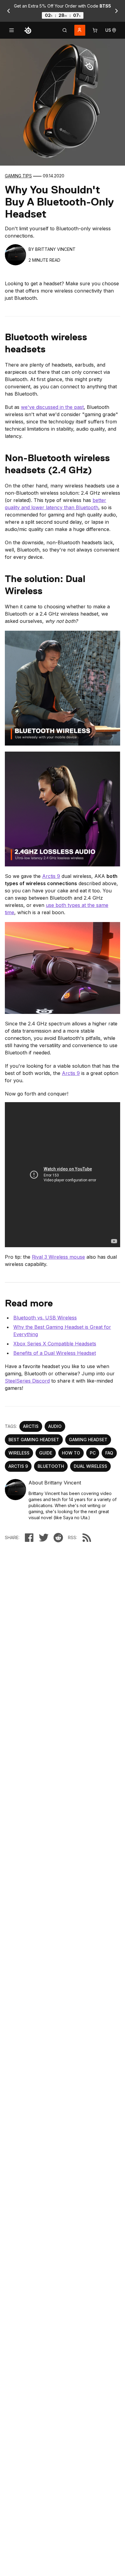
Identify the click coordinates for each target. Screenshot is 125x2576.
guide (46, 1453)
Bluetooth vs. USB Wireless (45, 1318)
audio (55, 1426)
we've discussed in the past (52, 407)
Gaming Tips (18, 176)
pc (93, 1453)
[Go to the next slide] (117, 11)
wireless (19, 1453)
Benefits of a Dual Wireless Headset (55, 1353)
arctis (31, 1426)
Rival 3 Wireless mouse (58, 1257)
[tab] (65, 30)
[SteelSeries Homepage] (28, 30)
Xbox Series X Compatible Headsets (55, 1344)
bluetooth (51, 1466)
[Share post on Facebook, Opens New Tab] (29, 1538)
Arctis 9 (51, 876)
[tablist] (65, 30)
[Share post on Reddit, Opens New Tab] (58, 1538)
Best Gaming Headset (34, 1440)
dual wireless (90, 1466)
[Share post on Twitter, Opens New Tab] (44, 1538)
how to (71, 1453)
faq (109, 1453)
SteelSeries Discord (27, 1381)
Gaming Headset (88, 1440)
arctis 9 (18, 1466)
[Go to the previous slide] (8, 11)
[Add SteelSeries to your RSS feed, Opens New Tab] (87, 1538)
